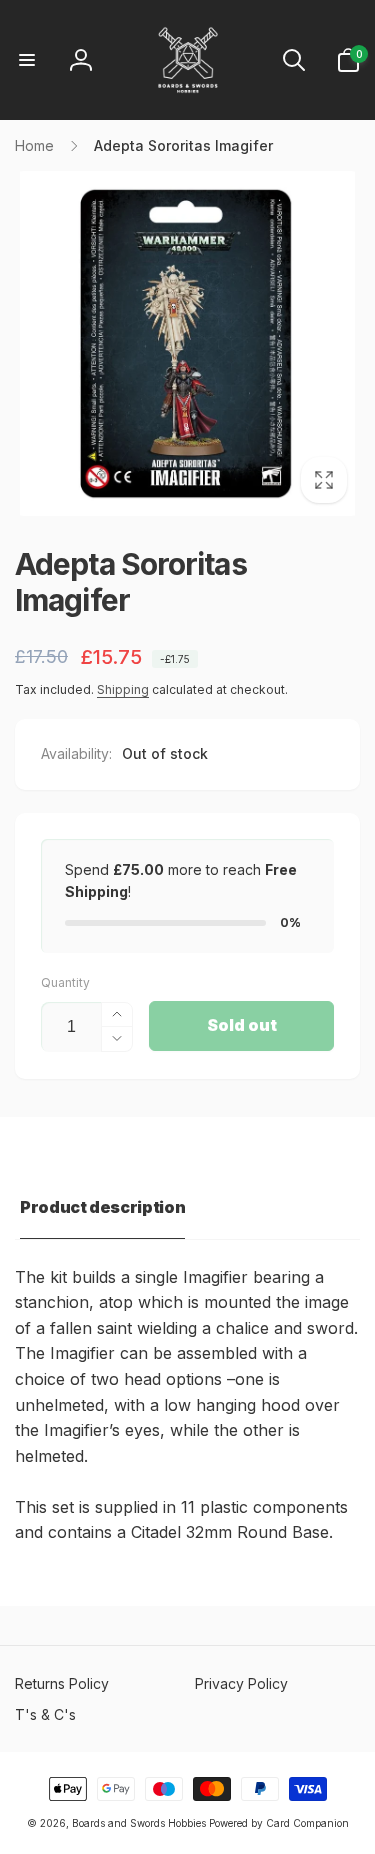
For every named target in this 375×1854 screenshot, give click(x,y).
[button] (27, 60)
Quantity (65, 982)
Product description (102, 1207)
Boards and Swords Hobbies (139, 1823)
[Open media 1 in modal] (187, 343)
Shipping (123, 689)
